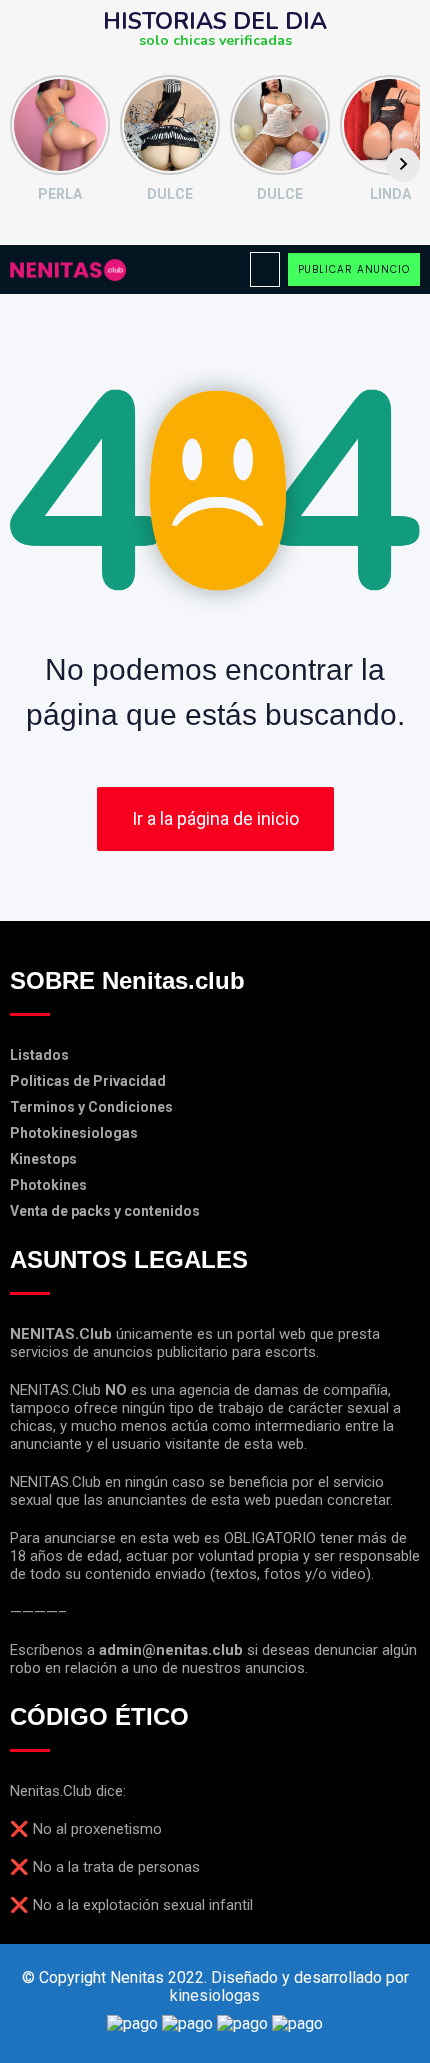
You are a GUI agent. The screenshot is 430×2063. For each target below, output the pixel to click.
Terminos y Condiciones (91, 1107)
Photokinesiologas (74, 1133)
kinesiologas (215, 1995)
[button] (265, 269)
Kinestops (43, 1159)
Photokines (48, 1185)
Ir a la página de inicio (215, 818)
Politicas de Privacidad (88, 1081)
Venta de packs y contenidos (105, 1211)
